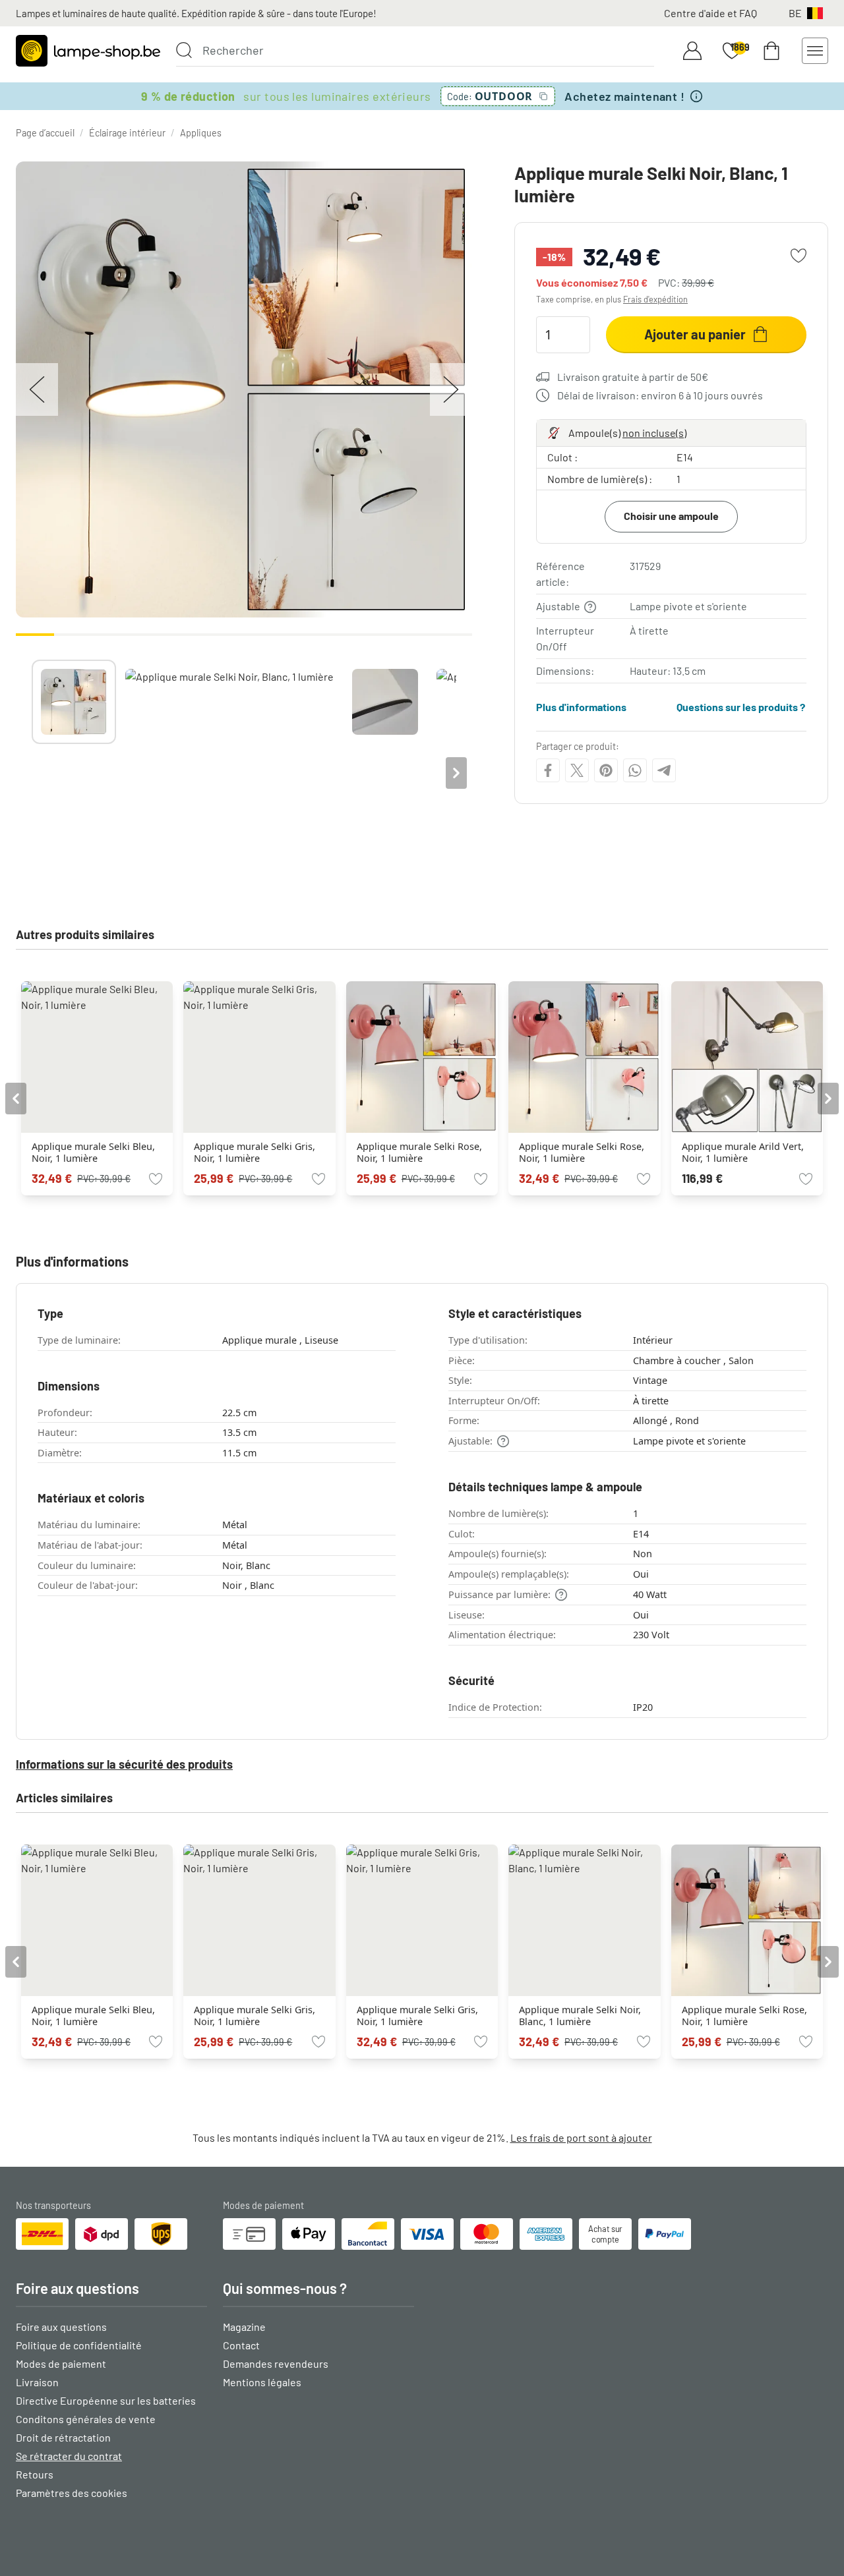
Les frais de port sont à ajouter (581, 2137)
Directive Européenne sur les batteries (106, 2400)
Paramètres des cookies (72, 2493)
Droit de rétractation (63, 2437)
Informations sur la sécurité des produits (124, 1764)
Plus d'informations (581, 707)
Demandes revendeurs (276, 2363)
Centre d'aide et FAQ (710, 13)
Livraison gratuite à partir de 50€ (633, 377)
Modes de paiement (61, 2363)
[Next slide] (456, 773)
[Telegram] (664, 770)
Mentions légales (262, 2382)
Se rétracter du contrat (69, 2456)
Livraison (37, 2382)
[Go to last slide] (16, 1099)
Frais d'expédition (655, 299)
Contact (241, 2345)
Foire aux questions (61, 2327)
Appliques (201, 133)
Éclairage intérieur (127, 133)
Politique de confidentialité (79, 2345)
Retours (35, 2474)
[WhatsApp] (635, 770)
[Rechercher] (184, 50)
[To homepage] (88, 51)
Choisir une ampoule (671, 516)
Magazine (244, 2327)
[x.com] (577, 770)
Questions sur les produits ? (741, 707)
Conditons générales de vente (86, 2419)
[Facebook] (548, 770)
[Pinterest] (606, 770)
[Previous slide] (32, 773)
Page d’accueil (45, 133)
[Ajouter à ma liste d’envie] (799, 256)
